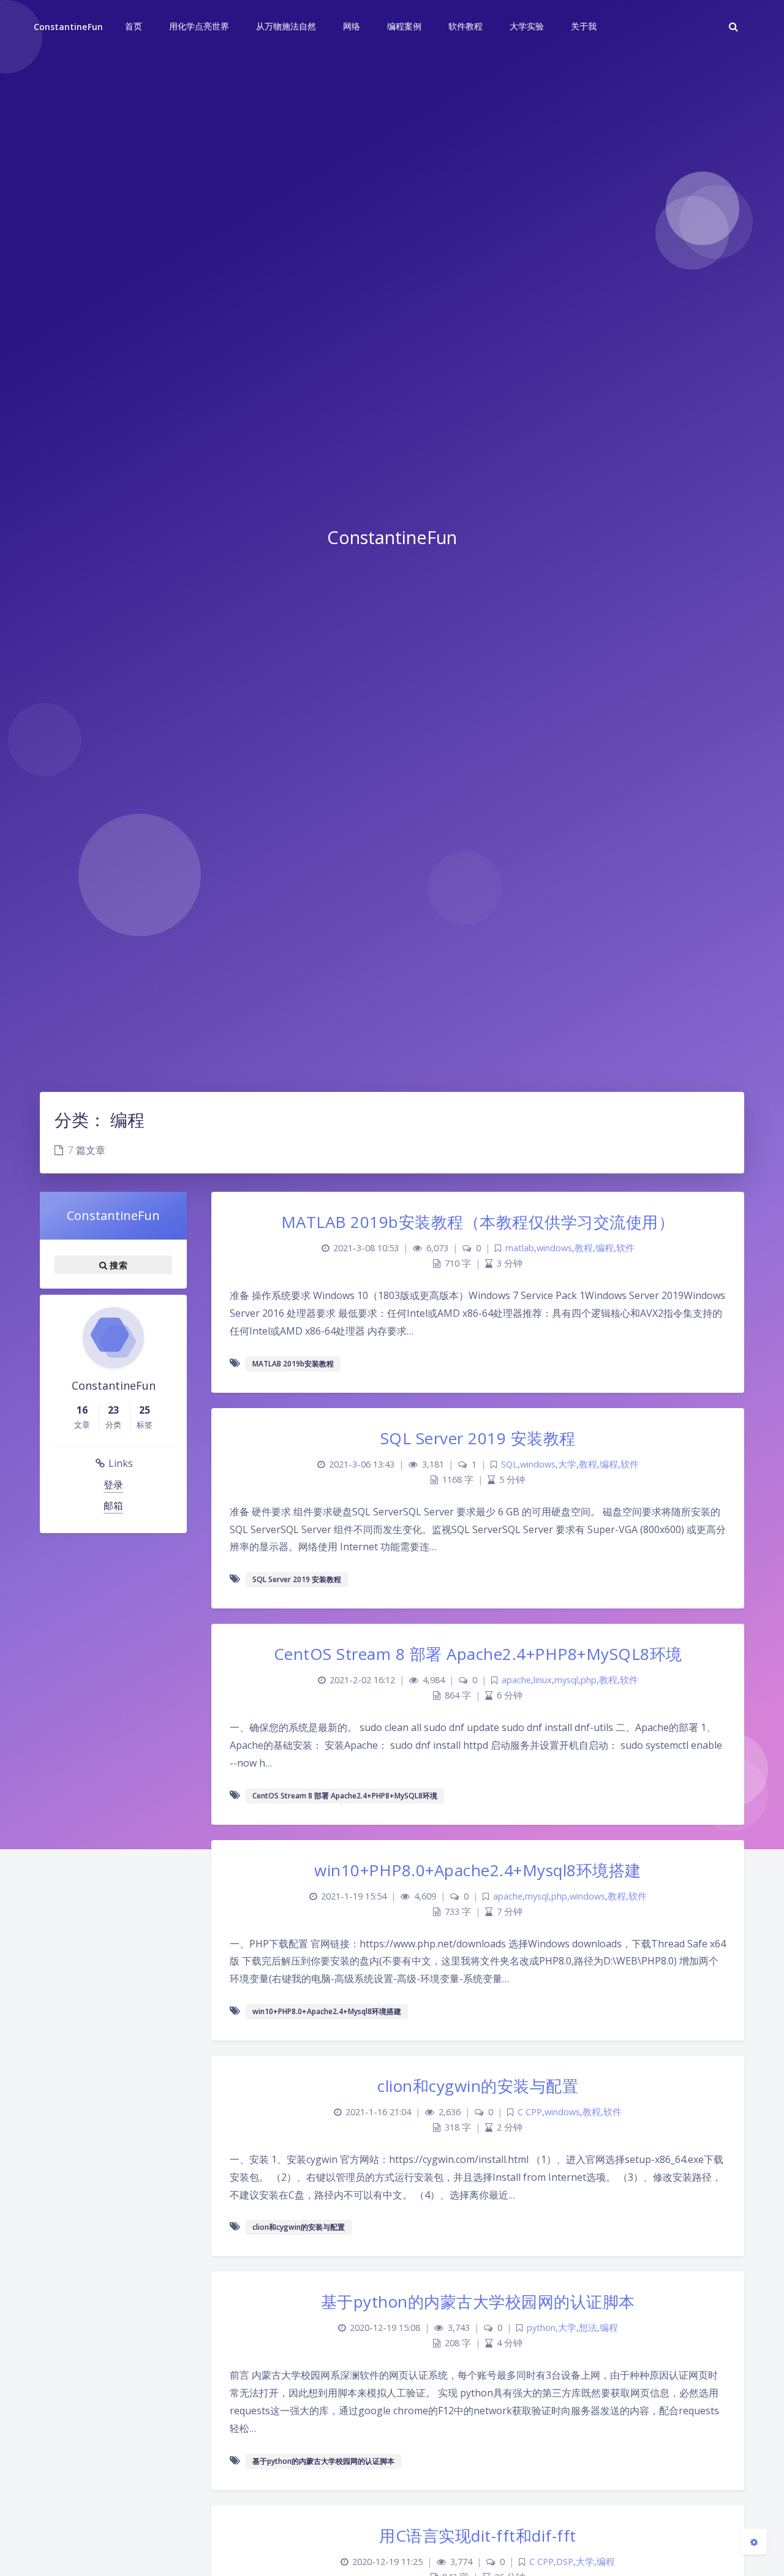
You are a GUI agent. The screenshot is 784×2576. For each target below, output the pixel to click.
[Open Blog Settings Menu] (754, 2542)
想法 (588, 2328)
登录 (113, 1485)
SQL (509, 1464)
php (589, 1680)
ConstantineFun (68, 27)
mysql (566, 1680)
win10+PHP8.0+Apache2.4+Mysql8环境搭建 (478, 1870)
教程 (584, 1248)
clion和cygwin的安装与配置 (478, 2086)
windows (554, 1248)
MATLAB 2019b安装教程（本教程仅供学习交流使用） (478, 1222)
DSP (565, 2562)
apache (516, 1680)
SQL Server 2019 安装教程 (478, 1438)
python (541, 2328)
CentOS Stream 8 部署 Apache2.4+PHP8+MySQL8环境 (478, 1654)
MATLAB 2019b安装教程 (293, 1364)
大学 (567, 1464)
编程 (605, 1248)
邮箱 (113, 1506)
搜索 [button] (117, 1265)
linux (543, 1680)
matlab (520, 1248)
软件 (625, 1248)
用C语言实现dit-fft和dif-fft (478, 2536)
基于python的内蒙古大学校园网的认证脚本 (478, 2301)
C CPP (530, 2112)
